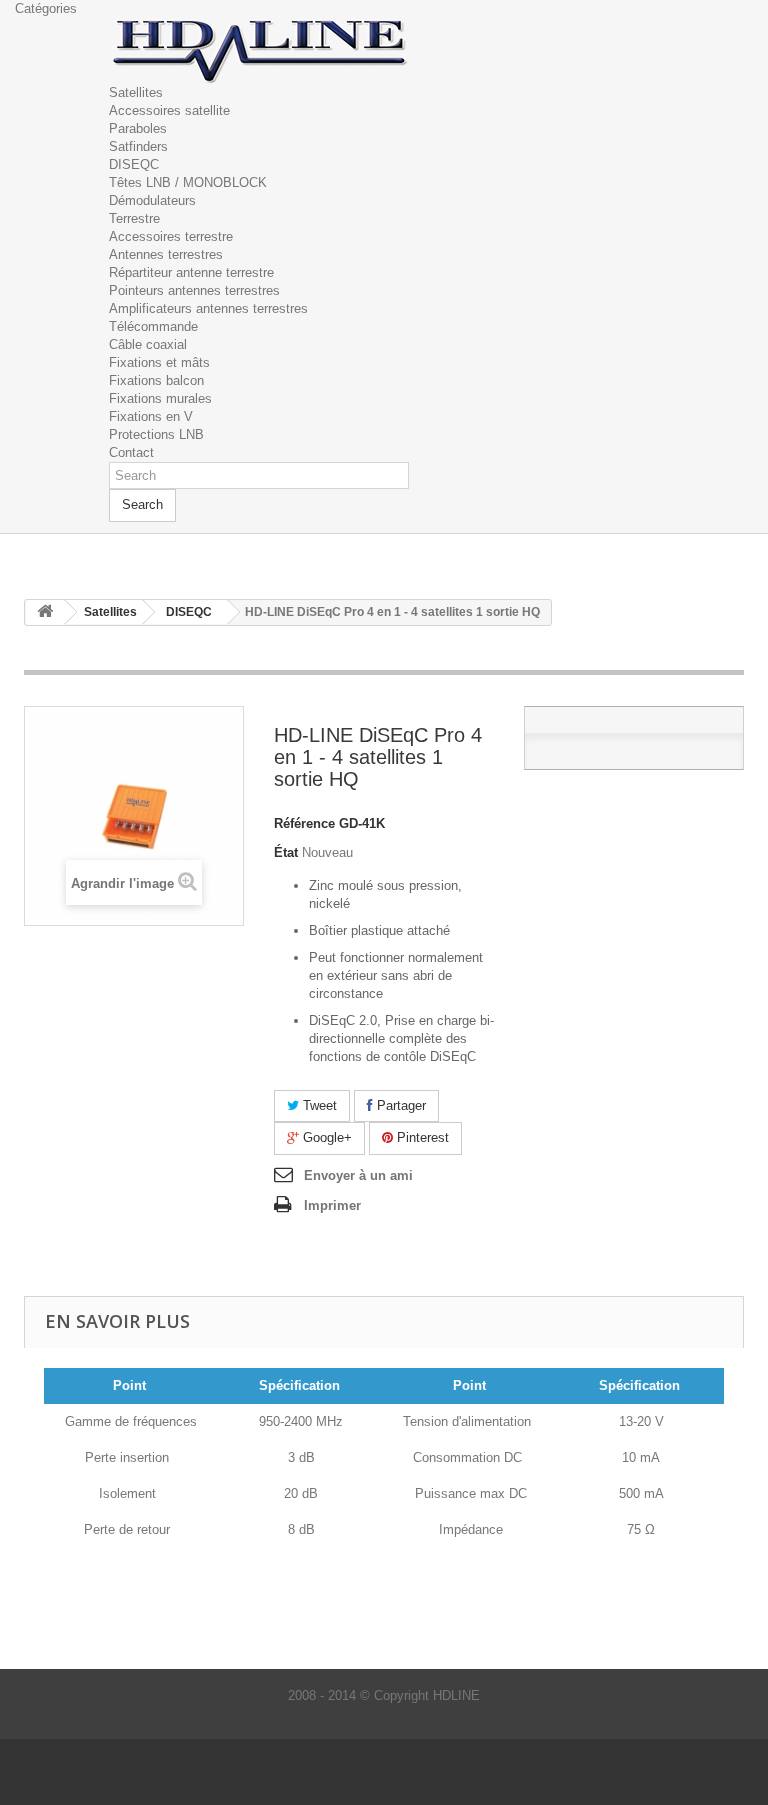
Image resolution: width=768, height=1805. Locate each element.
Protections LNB (156, 434)
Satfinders (138, 146)
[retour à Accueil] (45, 612)
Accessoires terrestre (171, 236)
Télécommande (153, 326)
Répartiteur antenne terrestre (191, 272)
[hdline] (259, 49)
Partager (399, 1105)
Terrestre (134, 218)
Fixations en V (151, 416)
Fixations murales (160, 398)
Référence (304, 823)
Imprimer (332, 1205)
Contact (131, 452)
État (286, 852)
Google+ (325, 1137)
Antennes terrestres (166, 254)
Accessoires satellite (169, 110)
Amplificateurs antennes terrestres (208, 308)
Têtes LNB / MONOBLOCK (188, 182)
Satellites (136, 92)
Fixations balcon (156, 380)
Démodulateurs (152, 200)
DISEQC (134, 164)
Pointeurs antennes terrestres (194, 290)
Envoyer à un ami (358, 1175)
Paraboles (138, 128)
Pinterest (421, 1137)
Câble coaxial (148, 344)
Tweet (318, 1105)
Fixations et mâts (159, 362)
